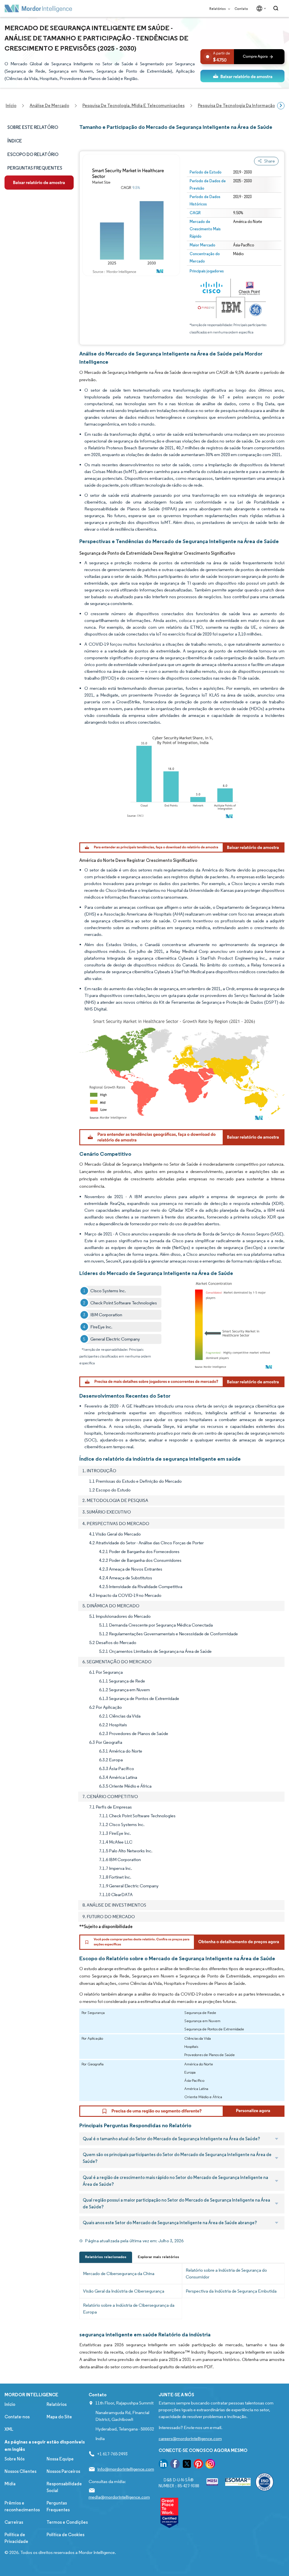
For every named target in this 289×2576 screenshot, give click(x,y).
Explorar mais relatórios (158, 2257)
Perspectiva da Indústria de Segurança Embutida (231, 2291)
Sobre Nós (15, 2459)
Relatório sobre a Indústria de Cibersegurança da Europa (129, 2309)
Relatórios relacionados (106, 2257)
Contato (241, 9)
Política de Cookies (65, 2535)
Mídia (10, 2484)
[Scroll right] (281, 106)
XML (9, 2429)
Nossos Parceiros (63, 2471)
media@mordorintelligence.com (119, 2497)
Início (10, 2404)
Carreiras (14, 2522)
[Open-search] (277, 8)
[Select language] (260, 8)
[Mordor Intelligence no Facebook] (175, 2465)
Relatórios (218, 9)
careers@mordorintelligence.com (190, 2439)
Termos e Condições (67, 2522)
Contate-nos (17, 2417)
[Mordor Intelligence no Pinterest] (198, 2465)
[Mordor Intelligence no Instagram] (210, 2465)
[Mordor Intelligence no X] (187, 2465)
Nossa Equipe (60, 2459)
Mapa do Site (59, 2417)
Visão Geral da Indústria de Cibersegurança (124, 2291)
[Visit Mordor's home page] (38, 8)
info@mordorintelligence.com (126, 2469)
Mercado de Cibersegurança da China (119, 2273)
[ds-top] (242, 76)
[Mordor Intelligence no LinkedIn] (163, 2465)
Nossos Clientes (20, 2471)
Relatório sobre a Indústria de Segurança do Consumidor (226, 2273)
